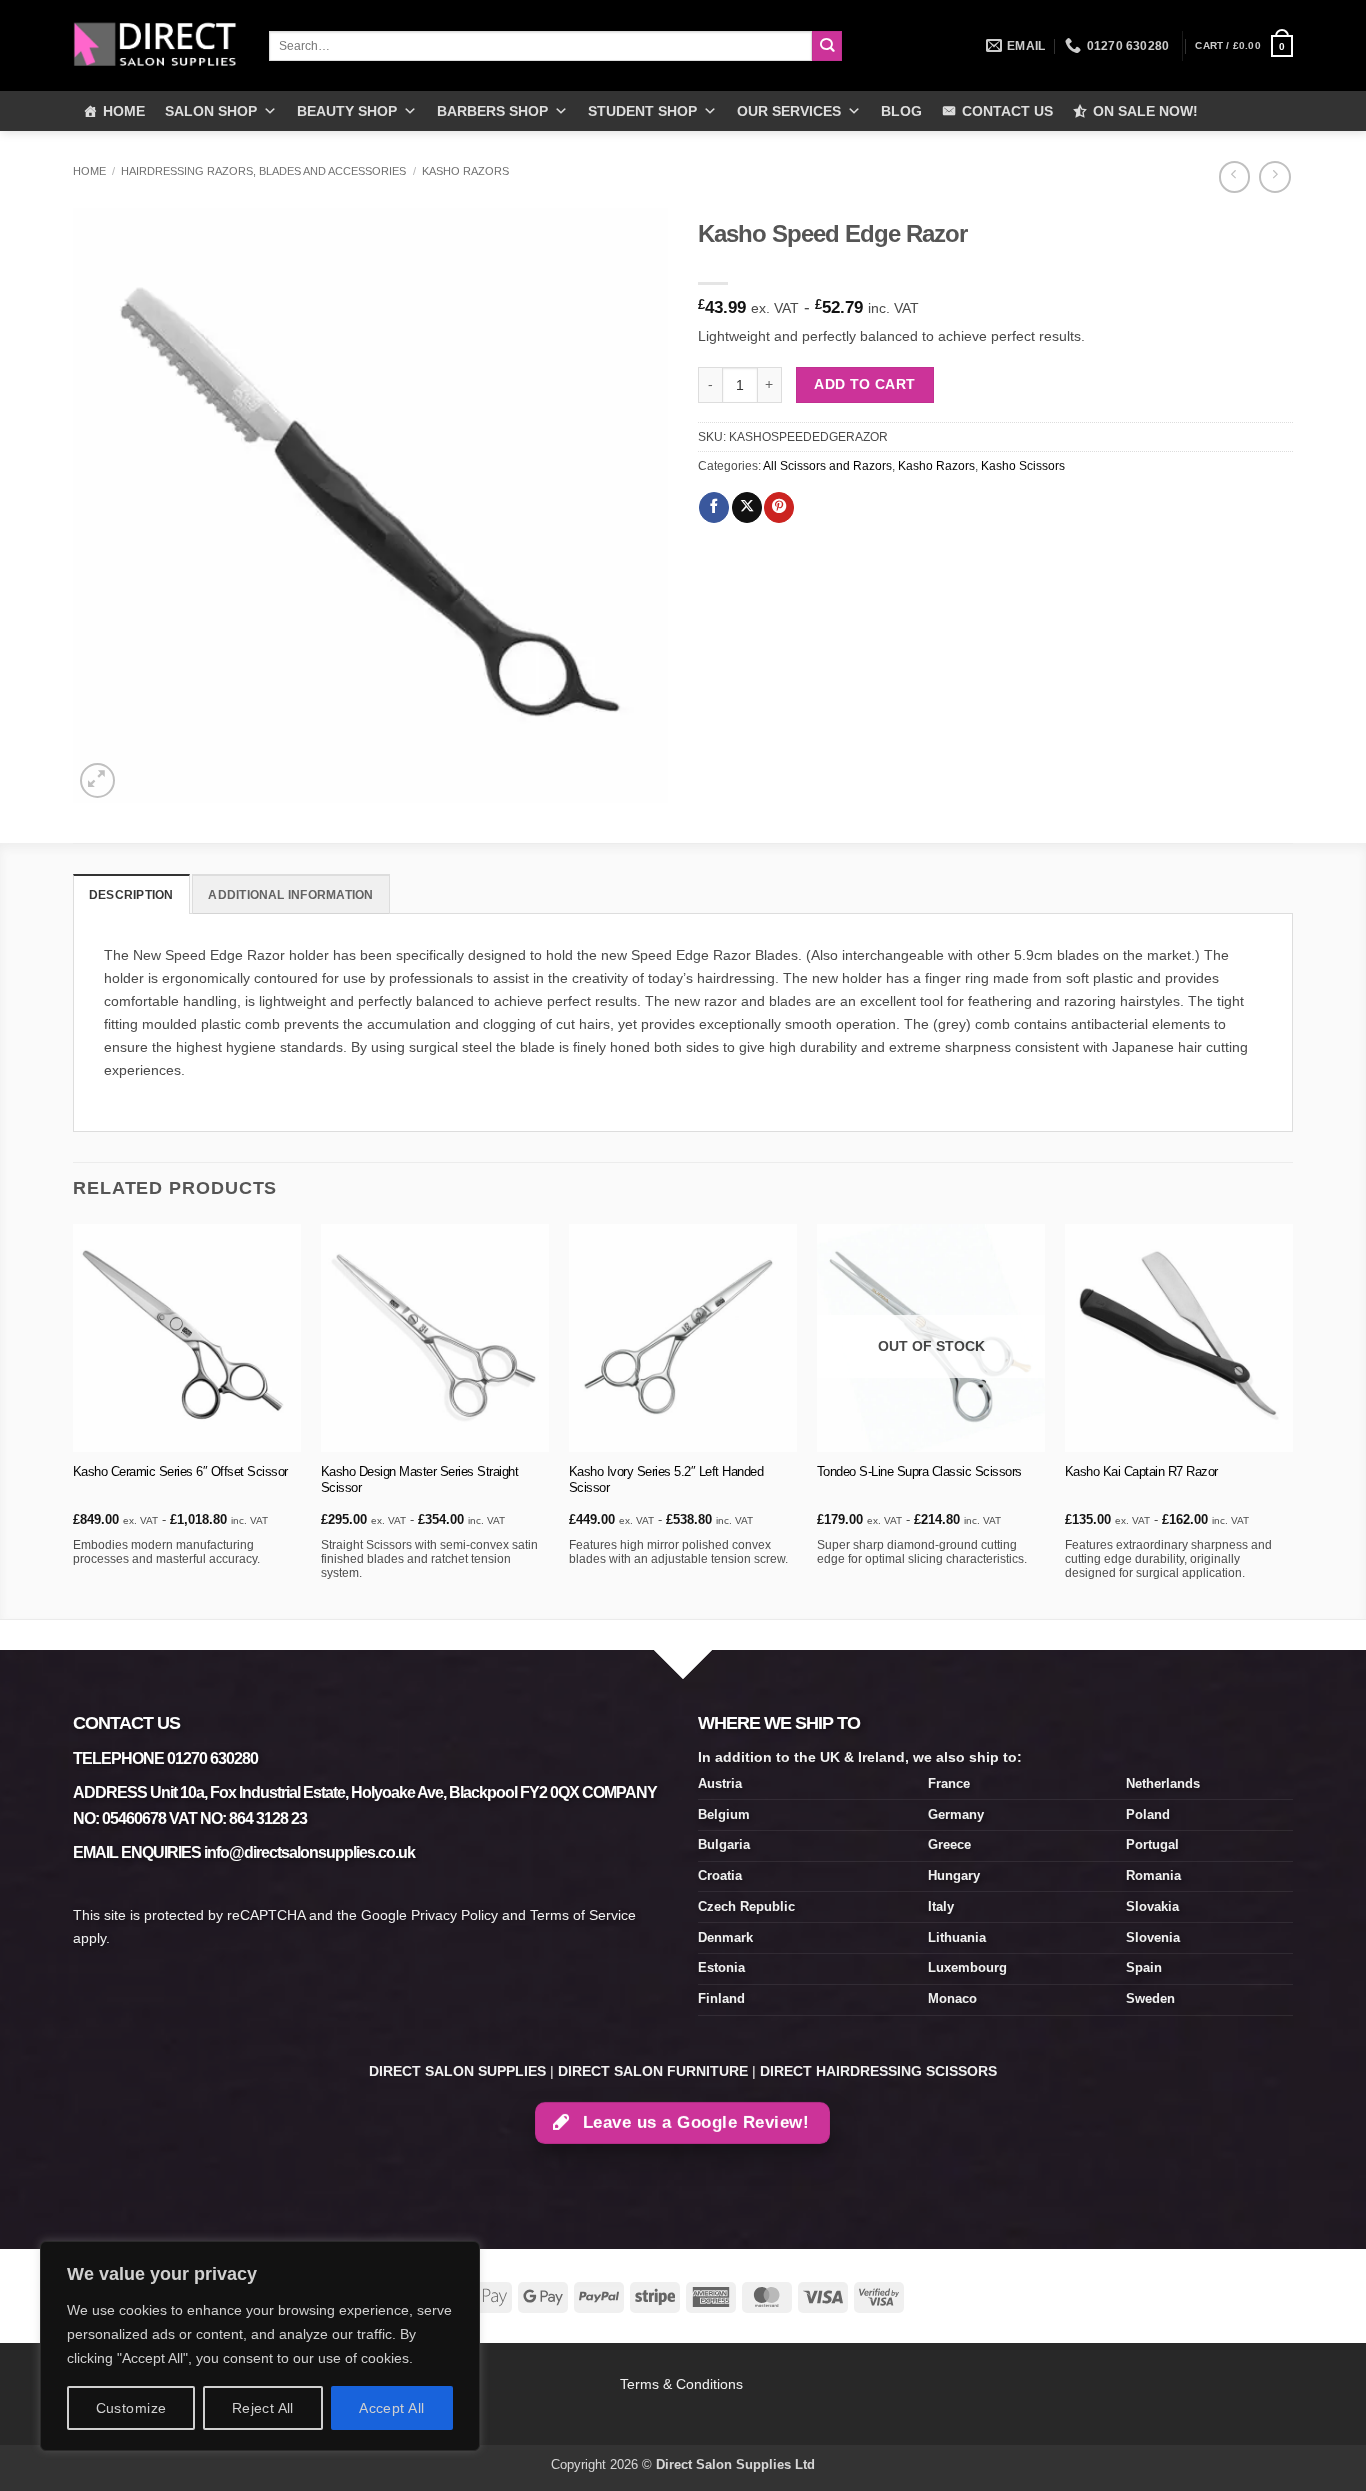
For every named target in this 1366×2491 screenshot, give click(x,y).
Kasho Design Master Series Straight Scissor (420, 1480)
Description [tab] (131, 895)
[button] (1244, 46)
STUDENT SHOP (642, 111)
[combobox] (540, 46)
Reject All (263, 2408)
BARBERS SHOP (492, 111)
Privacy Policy (454, 1915)
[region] (260, 2346)
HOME (124, 111)
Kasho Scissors (1023, 466)
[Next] (1292, 1419)
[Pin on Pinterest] (779, 507)
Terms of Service (583, 1915)
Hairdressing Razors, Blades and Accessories (263, 171)
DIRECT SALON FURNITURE (653, 2071)
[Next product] (1234, 177)
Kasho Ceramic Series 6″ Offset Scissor (180, 1471)
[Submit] (827, 46)
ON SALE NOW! (1145, 111)
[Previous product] (1274, 177)
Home (89, 171)
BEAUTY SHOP (347, 111)
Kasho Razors (465, 171)
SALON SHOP (211, 111)
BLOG (901, 111)
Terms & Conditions (683, 2384)
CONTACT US (1007, 111)
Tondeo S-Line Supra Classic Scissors (919, 1471)
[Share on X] (747, 507)
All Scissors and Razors (827, 466)
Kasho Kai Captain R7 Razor (1141, 1471)
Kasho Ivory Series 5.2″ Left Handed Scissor (666, 1480)
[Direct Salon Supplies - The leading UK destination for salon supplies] (156, 45)
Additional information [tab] (290, 895)
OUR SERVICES (789, 111)
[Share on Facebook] (714, 507)
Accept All (391, 2408)
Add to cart (865, 384)
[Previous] (74, 1419)
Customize (131, 2408)
